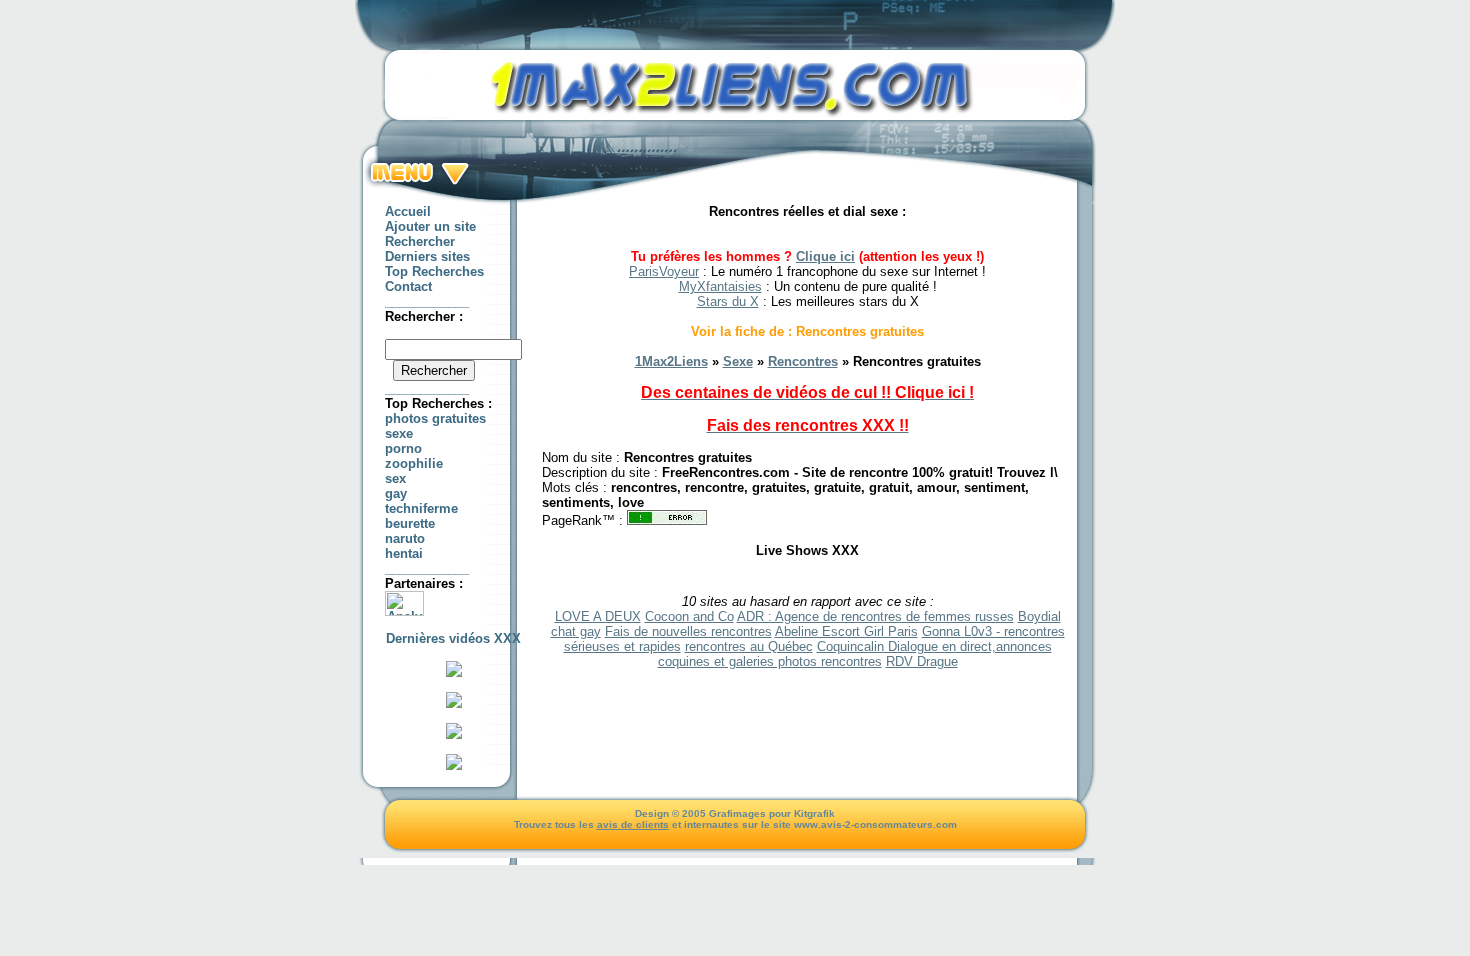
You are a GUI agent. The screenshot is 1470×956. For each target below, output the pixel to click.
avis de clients (633, 824)
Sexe (738, 361)
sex (395, 478)
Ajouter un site (430, 226)
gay (396, 493)
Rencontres (803, 361)
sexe (399, 433)
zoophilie (414, 463)
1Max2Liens (671, 361)
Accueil (408, 211)
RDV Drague (922, 661)
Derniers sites (427, 256)
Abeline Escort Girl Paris (846, 631)
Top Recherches (434, 271)
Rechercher (420, 241)
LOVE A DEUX (598, 616)
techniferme (421, 508)
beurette (410, 523)
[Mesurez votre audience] (404, 611)
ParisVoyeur (664, 271)
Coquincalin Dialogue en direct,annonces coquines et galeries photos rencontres (855, 654)
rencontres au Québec (749, 646)
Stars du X (728, 301)
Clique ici (825, 256)
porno (403, 448)
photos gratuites (435, 418)
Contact (408, 286)
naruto (405, 538)
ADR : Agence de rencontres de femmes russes (875, 616)
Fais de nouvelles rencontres (688, 631)
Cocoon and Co (689, 616)
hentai (404, 553)
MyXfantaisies (720, 286)
